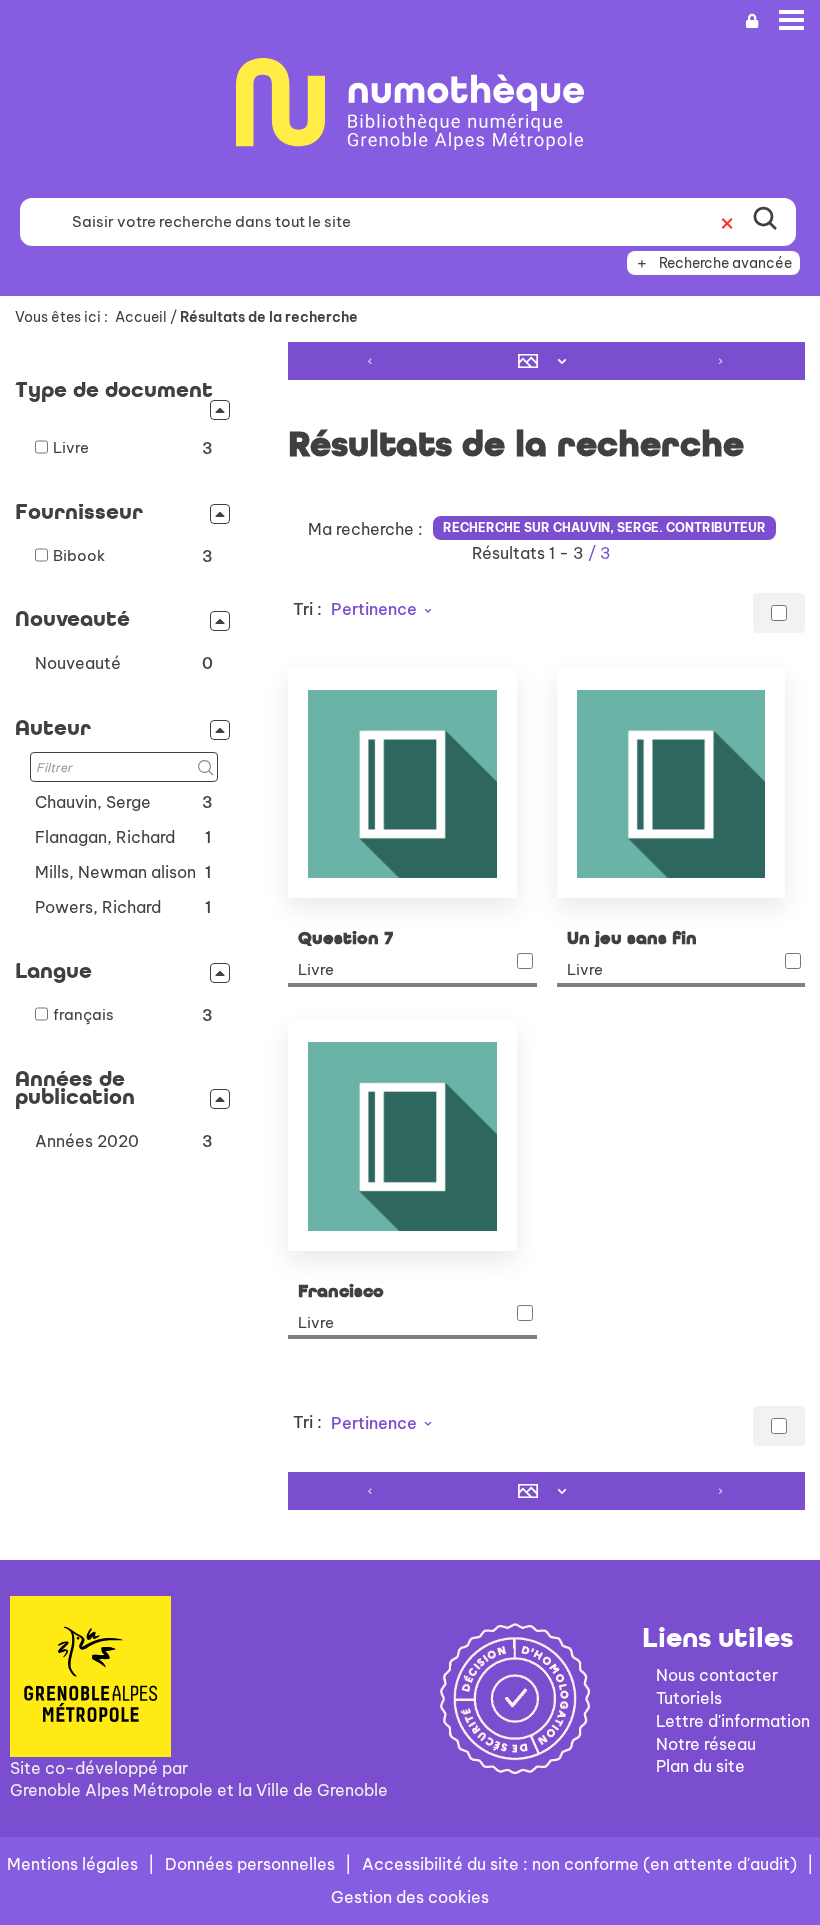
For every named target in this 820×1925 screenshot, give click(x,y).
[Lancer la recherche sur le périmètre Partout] (765, 222)
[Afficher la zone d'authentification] (752, 21)
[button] (124, 663)
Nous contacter (717, 1675)
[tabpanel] (410, 928)
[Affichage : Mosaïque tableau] (547, 361)
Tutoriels (689, 1698)
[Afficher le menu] (791, 20)
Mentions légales (72, 1864)
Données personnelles (250, 1864)
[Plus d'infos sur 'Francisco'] (412, 1136)
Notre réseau (706, 1744)
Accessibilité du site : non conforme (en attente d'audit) (579, 1864)
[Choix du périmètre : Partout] (40, 222)
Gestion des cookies (410, 1897)
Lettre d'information (733, 1721)
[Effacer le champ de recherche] (727, 222)
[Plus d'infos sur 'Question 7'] (412, 783)
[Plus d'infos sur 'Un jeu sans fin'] (681, 783)
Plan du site (700, 1766)
